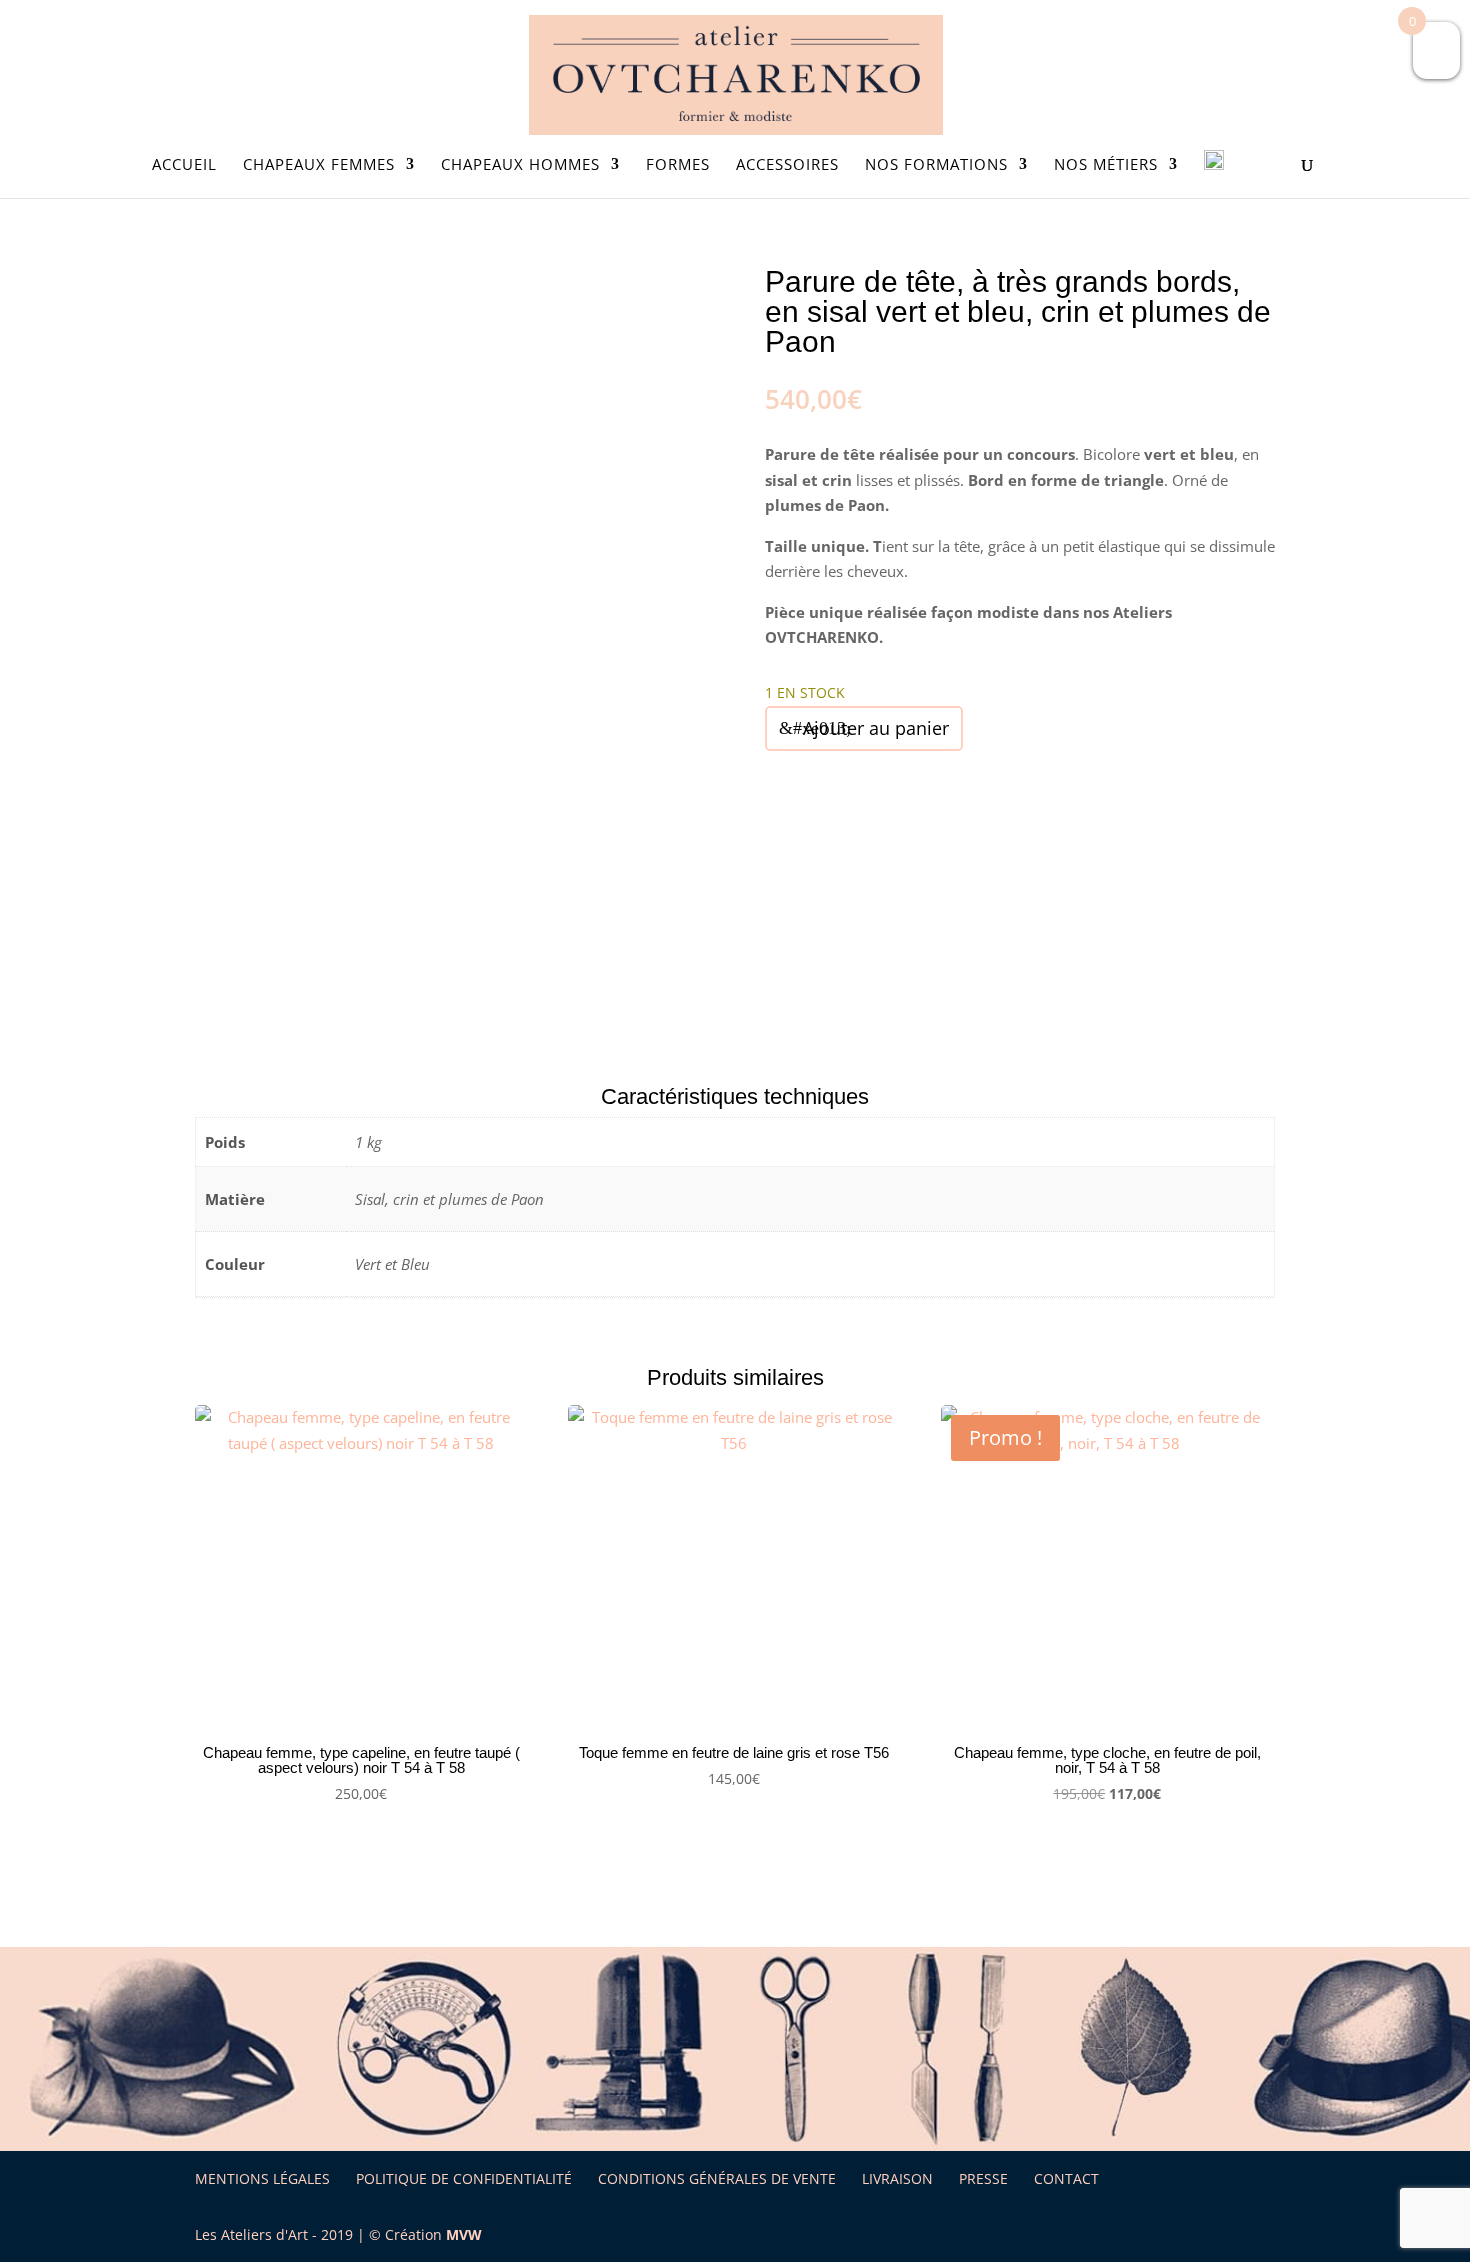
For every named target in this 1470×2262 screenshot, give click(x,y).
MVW (464, 2234)
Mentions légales (262, 2178)
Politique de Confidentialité (464, 2178)
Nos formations (936, 165)
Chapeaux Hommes (520, 165)
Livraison (897, 2178)
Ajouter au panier (876, 728)
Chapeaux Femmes (319, 165)
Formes (678, 165)
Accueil (184, 165)
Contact (1066, 2178)
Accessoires (787, 165)
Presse (983, 2178)
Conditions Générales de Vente (717, 2178)
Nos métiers (1106, 165)
